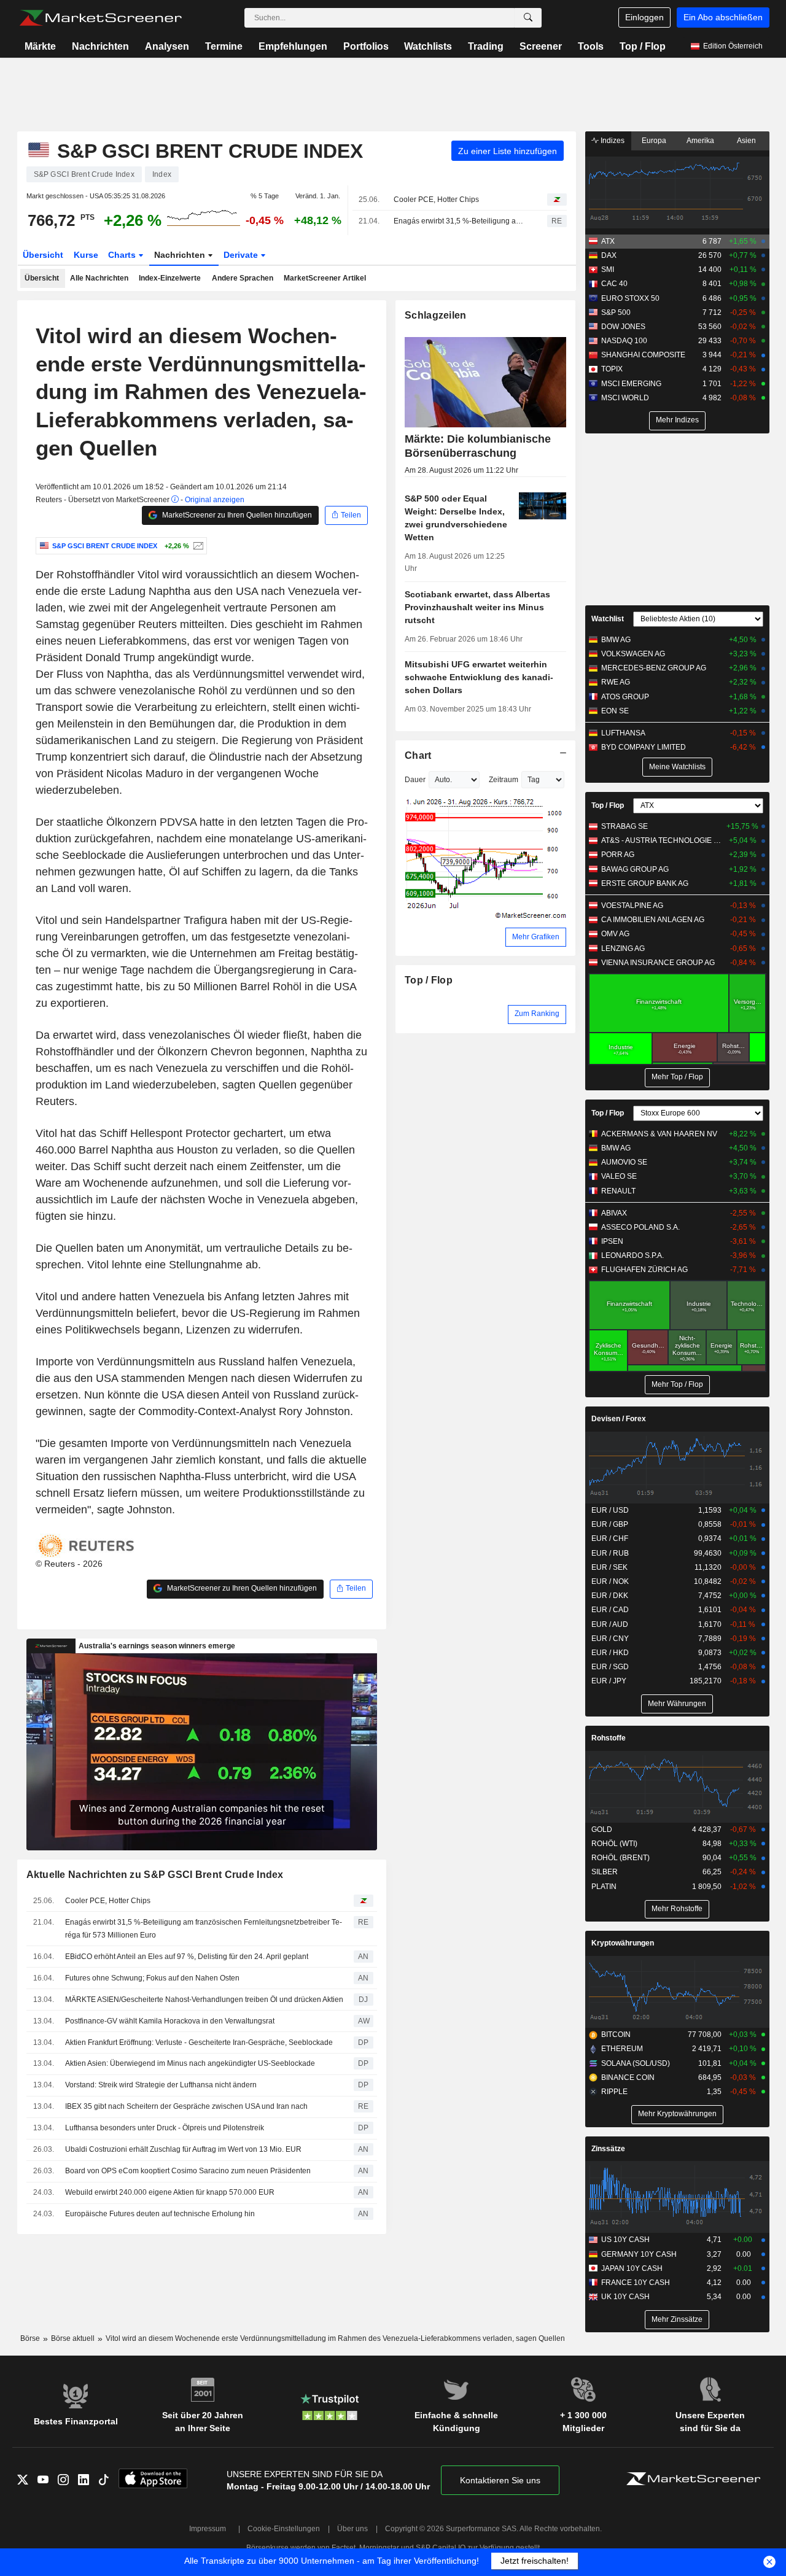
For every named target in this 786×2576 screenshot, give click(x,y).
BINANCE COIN (628, 2077)
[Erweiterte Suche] (528, 18)
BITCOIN (616, 2035)
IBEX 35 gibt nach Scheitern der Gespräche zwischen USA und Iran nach (186, 2106)
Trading (486, 46)
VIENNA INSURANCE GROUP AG (658, 963)
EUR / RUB (610, 1553)
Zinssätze (608, 2149)
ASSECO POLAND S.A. (640, 1227)
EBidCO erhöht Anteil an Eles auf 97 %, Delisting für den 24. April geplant (187, 1957)
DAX (609, 255)
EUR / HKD (610, 1653)
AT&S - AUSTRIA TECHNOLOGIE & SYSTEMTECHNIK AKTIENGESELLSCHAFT (663, 840)
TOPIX (612, 369)
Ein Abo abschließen (723, 17)
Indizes (612, 141)
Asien (746, 141)
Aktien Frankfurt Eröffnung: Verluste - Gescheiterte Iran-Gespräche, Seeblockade (199, 2043)
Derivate (242, 255)
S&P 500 (616, 312)
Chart (418, 755)
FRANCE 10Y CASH (636, 2283)
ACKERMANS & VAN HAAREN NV (659, 1134)
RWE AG (616, 682)
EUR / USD (610, 1510)
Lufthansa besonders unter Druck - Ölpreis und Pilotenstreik (165, 2128)
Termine (224, 46)
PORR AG (618, 855)
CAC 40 (614, 284)
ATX (608, 241)
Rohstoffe (609, 1738)
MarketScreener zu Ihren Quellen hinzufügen (236, 515)
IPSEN (612, 1241)
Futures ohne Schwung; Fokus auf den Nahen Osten (152, 1978)
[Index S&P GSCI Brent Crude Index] (197, 546)
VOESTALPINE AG (632, 906)
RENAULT (618, 1191)
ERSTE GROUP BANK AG (645, 883)
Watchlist (608, 619)
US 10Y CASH (625, 2240)
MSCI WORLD (625, 398)
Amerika (700, 141)
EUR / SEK (609, 1567)
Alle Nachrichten (99, 278)
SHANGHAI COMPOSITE (643, 355)
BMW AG (616, 640)
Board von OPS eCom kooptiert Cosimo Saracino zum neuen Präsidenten (188, 2171)
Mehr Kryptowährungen (677, 2114)
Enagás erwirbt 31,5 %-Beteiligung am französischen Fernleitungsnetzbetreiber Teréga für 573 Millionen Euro (460, 221)
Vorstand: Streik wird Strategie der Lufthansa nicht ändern (161, 2085)
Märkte (40, 46)
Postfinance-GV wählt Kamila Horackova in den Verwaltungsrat (170, 2021)
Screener (541, 46)
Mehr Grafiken (536, 937)
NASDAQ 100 (624, 341)
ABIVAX (614, 1213)
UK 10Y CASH (625, 2297)
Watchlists (428, 46)
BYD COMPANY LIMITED (644, 747)
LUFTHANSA (623, 733)
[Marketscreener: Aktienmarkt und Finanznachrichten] (100, 18)
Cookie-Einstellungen (284, 2529)
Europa (654, 141)
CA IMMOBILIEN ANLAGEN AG (653, 920)
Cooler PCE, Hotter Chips (436, 200)
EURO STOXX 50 (630, 298)
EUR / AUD (610, 1624)
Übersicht (43, 255)
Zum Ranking (537, 1014)
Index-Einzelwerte (170, 278)
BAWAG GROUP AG (635, 869)
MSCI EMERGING (631, 384)
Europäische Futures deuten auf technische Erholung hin (160, 2214)
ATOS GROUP (625, 697)
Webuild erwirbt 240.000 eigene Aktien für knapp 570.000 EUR (170, 2192)
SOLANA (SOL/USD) (636, 2063)
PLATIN (604, 1887)
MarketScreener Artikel (325, 278)
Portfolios (366, 46)
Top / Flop (643, 46)
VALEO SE (619, 1176)
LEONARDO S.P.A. (632, 1255)
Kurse (86, 255)
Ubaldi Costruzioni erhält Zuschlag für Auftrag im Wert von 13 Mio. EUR (183, 2149)
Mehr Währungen (677, 1704)
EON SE (615, 711)
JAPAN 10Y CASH (632, 2268)
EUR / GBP (610, 1524)
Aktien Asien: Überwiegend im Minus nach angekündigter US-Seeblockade (190, 2063)
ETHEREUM (622, 2049)
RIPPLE (614, 2092)
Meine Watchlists (677, 767)
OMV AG (615, 934)
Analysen (167, 46)
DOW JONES (623, 327)
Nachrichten (100, 46)
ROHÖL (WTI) (614, 1844)
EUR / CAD (610, 1610)
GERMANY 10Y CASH (639, 2254)
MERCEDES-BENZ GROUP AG (654, 668)
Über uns (352, 2529)
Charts (123, 255)
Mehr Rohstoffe (677, 1909)
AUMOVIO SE (624, 1162)
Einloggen (644, 17)
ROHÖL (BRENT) (621, 1858)
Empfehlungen (293, 46)
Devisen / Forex (619, 1419)
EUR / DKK (610, 1596)
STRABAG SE (625, 826)
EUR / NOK (610, 1581)
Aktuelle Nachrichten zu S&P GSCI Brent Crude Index (155, 1875)
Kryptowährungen (623, 1943)
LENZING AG (623, 949)
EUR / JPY (609, 1681)
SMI (608, 270)
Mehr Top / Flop (677, 1077)
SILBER (605, 1872)
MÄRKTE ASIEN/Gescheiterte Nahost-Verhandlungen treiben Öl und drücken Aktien (204, 2000)
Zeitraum (504, 780)
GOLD (602, 1829)
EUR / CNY (610, 1639)
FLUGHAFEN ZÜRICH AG (644, 1270)
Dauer (415, 780)
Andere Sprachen (243, 278)
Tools (591, 46)
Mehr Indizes (677, 420)
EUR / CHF (610, 1538)
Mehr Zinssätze (677, 2319)
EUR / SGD (610, 1667)
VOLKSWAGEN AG (633, 654)
